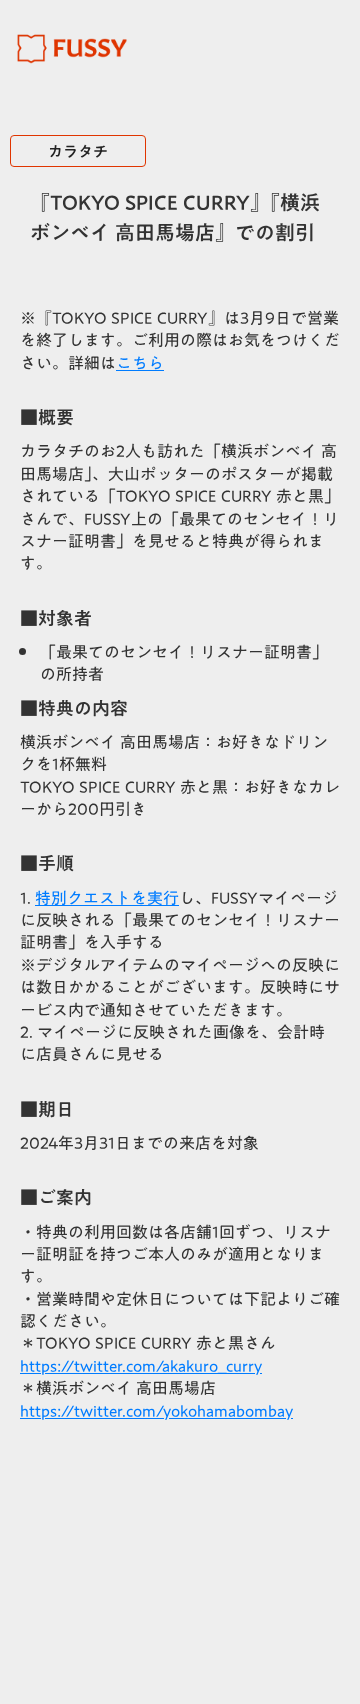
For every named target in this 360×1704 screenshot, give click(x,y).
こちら (140, 363)
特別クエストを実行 (107, 898)
